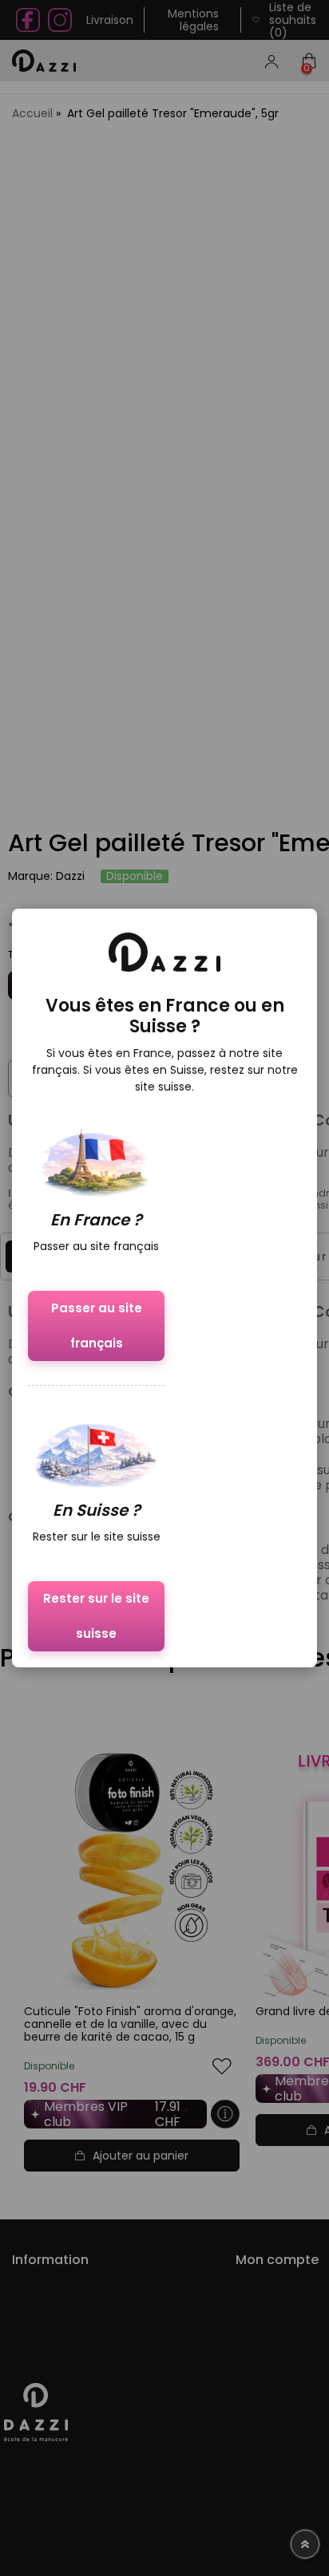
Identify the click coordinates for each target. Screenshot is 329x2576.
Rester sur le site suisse (96, 1616)
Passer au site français (97, 1325)
